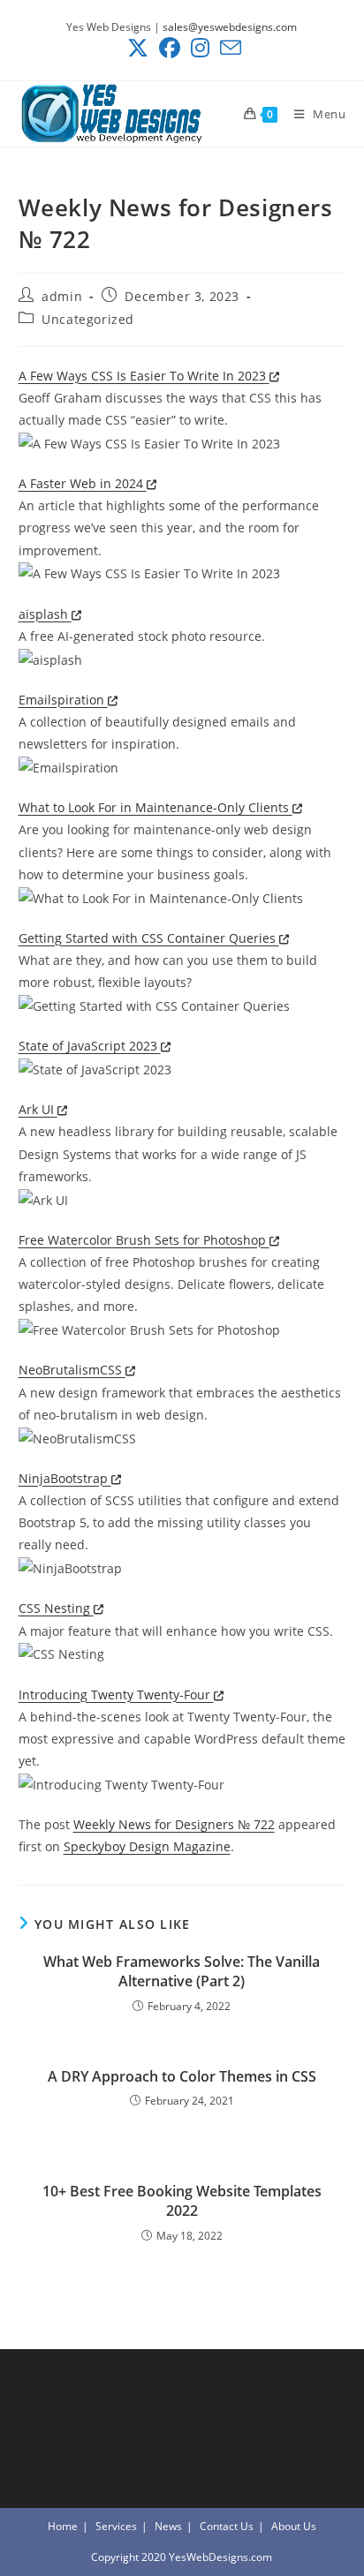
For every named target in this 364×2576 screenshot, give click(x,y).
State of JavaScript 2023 (90, 1046)
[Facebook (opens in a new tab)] (170, 48)
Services (116, 2526)
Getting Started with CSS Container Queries (149, 938)
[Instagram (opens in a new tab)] (200, 48)
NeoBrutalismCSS (72, 1370)
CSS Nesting (56, 1608)
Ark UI (38, 1109)
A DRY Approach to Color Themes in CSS (182, 2076)
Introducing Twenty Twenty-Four (116, 1695)
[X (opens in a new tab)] (138, 48)
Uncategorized (88, 319)
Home (63, 2526)
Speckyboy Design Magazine (147, 1846)
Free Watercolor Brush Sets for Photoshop (144, 1240)
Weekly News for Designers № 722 (174, 1824)
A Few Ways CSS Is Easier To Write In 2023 (144, 376)
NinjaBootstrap (65, 1478)
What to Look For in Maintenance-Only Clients (155, 807)
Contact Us (227, 2526)
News (168, 2526)
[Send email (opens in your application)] (228, 48)
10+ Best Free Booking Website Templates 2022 (182, 2201)
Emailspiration (63, 700)
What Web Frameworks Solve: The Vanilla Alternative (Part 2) (182, 1971)
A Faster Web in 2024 (83, 483)
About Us (294, 2526)
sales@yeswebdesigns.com (230, 27)
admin (62, 296)
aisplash (45, 614)
